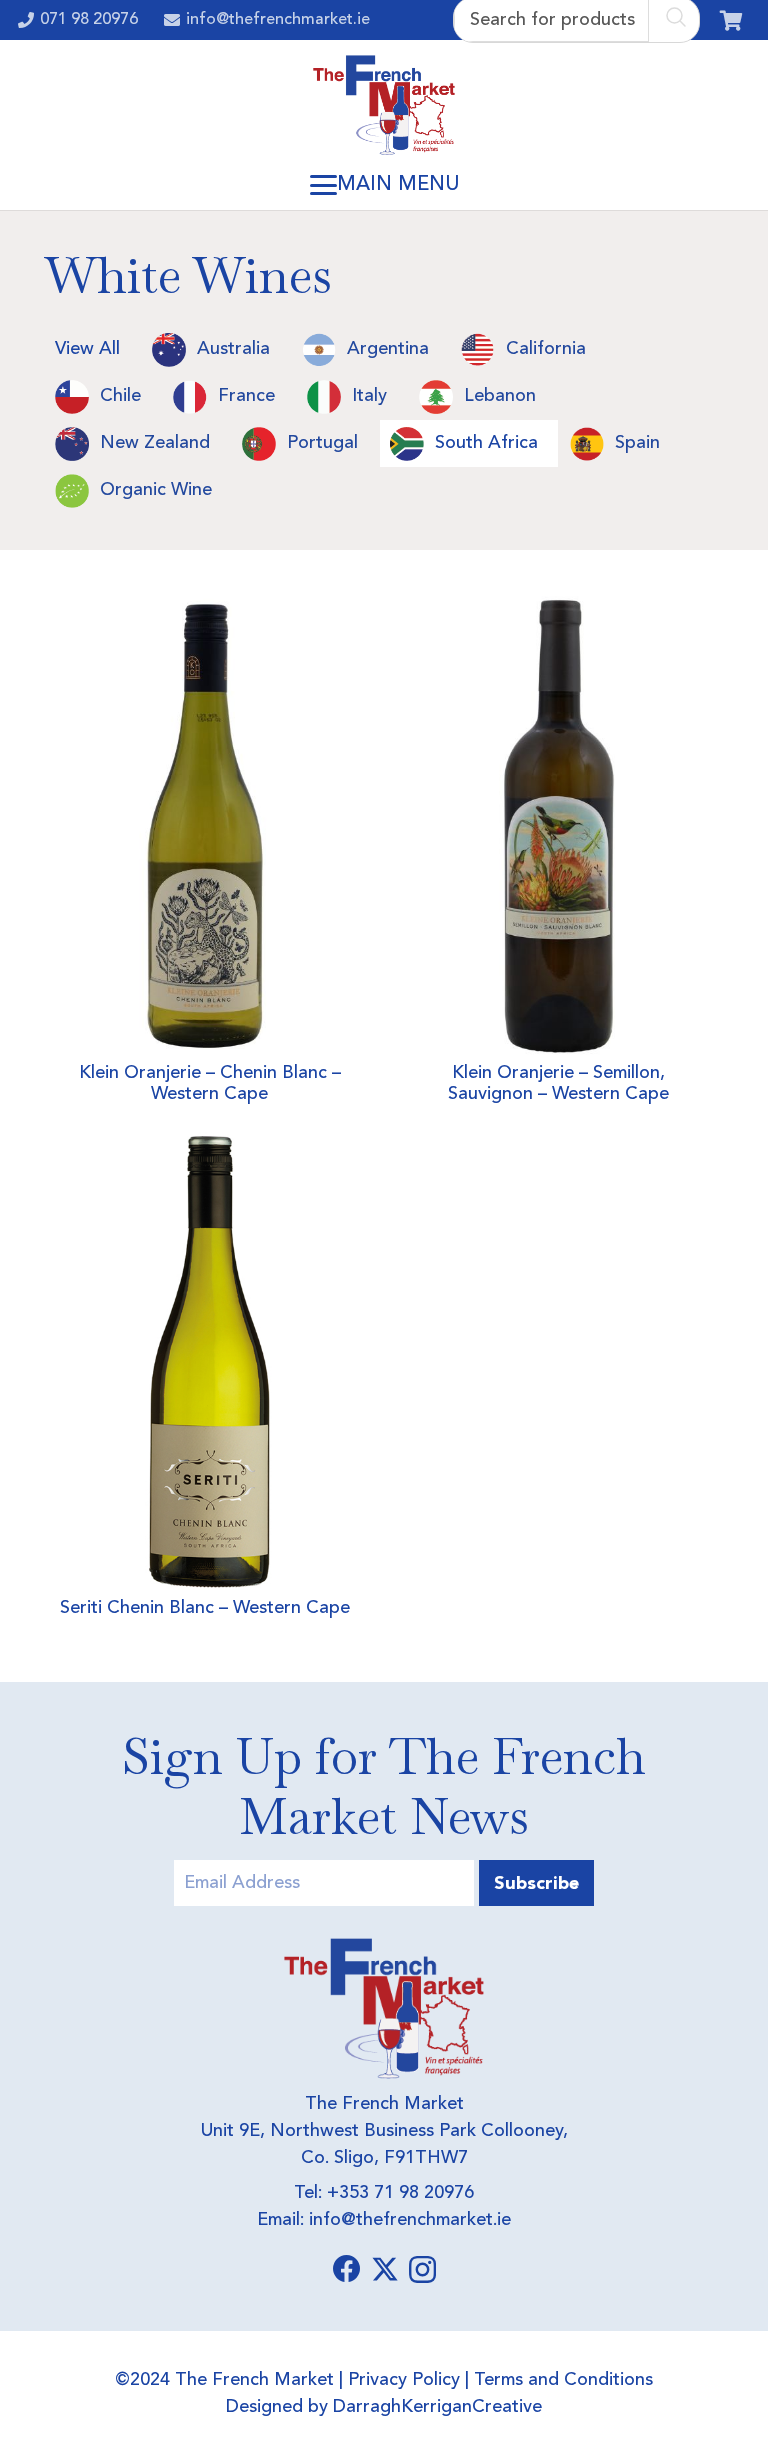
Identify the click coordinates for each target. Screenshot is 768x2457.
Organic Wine (156, 490)
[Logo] (384, 105)
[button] (384, 185)
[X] (385, 2269)
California (546, 349)
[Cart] (731, 20)
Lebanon (500, 396)
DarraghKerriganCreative (437, 2407)
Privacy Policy (404, 2380)
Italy (369, 396)
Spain (637, 443)
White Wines (188, 276)
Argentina (388, 349)
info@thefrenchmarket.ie (410, 2220)
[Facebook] (347, 2269)
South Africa (486, 443)
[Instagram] (422, 2270)
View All (87, 349)
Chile (120, 396)
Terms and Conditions (563, 2380)
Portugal (322, 443)
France (246, 396)
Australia (233, 349)
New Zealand (155, 443)
